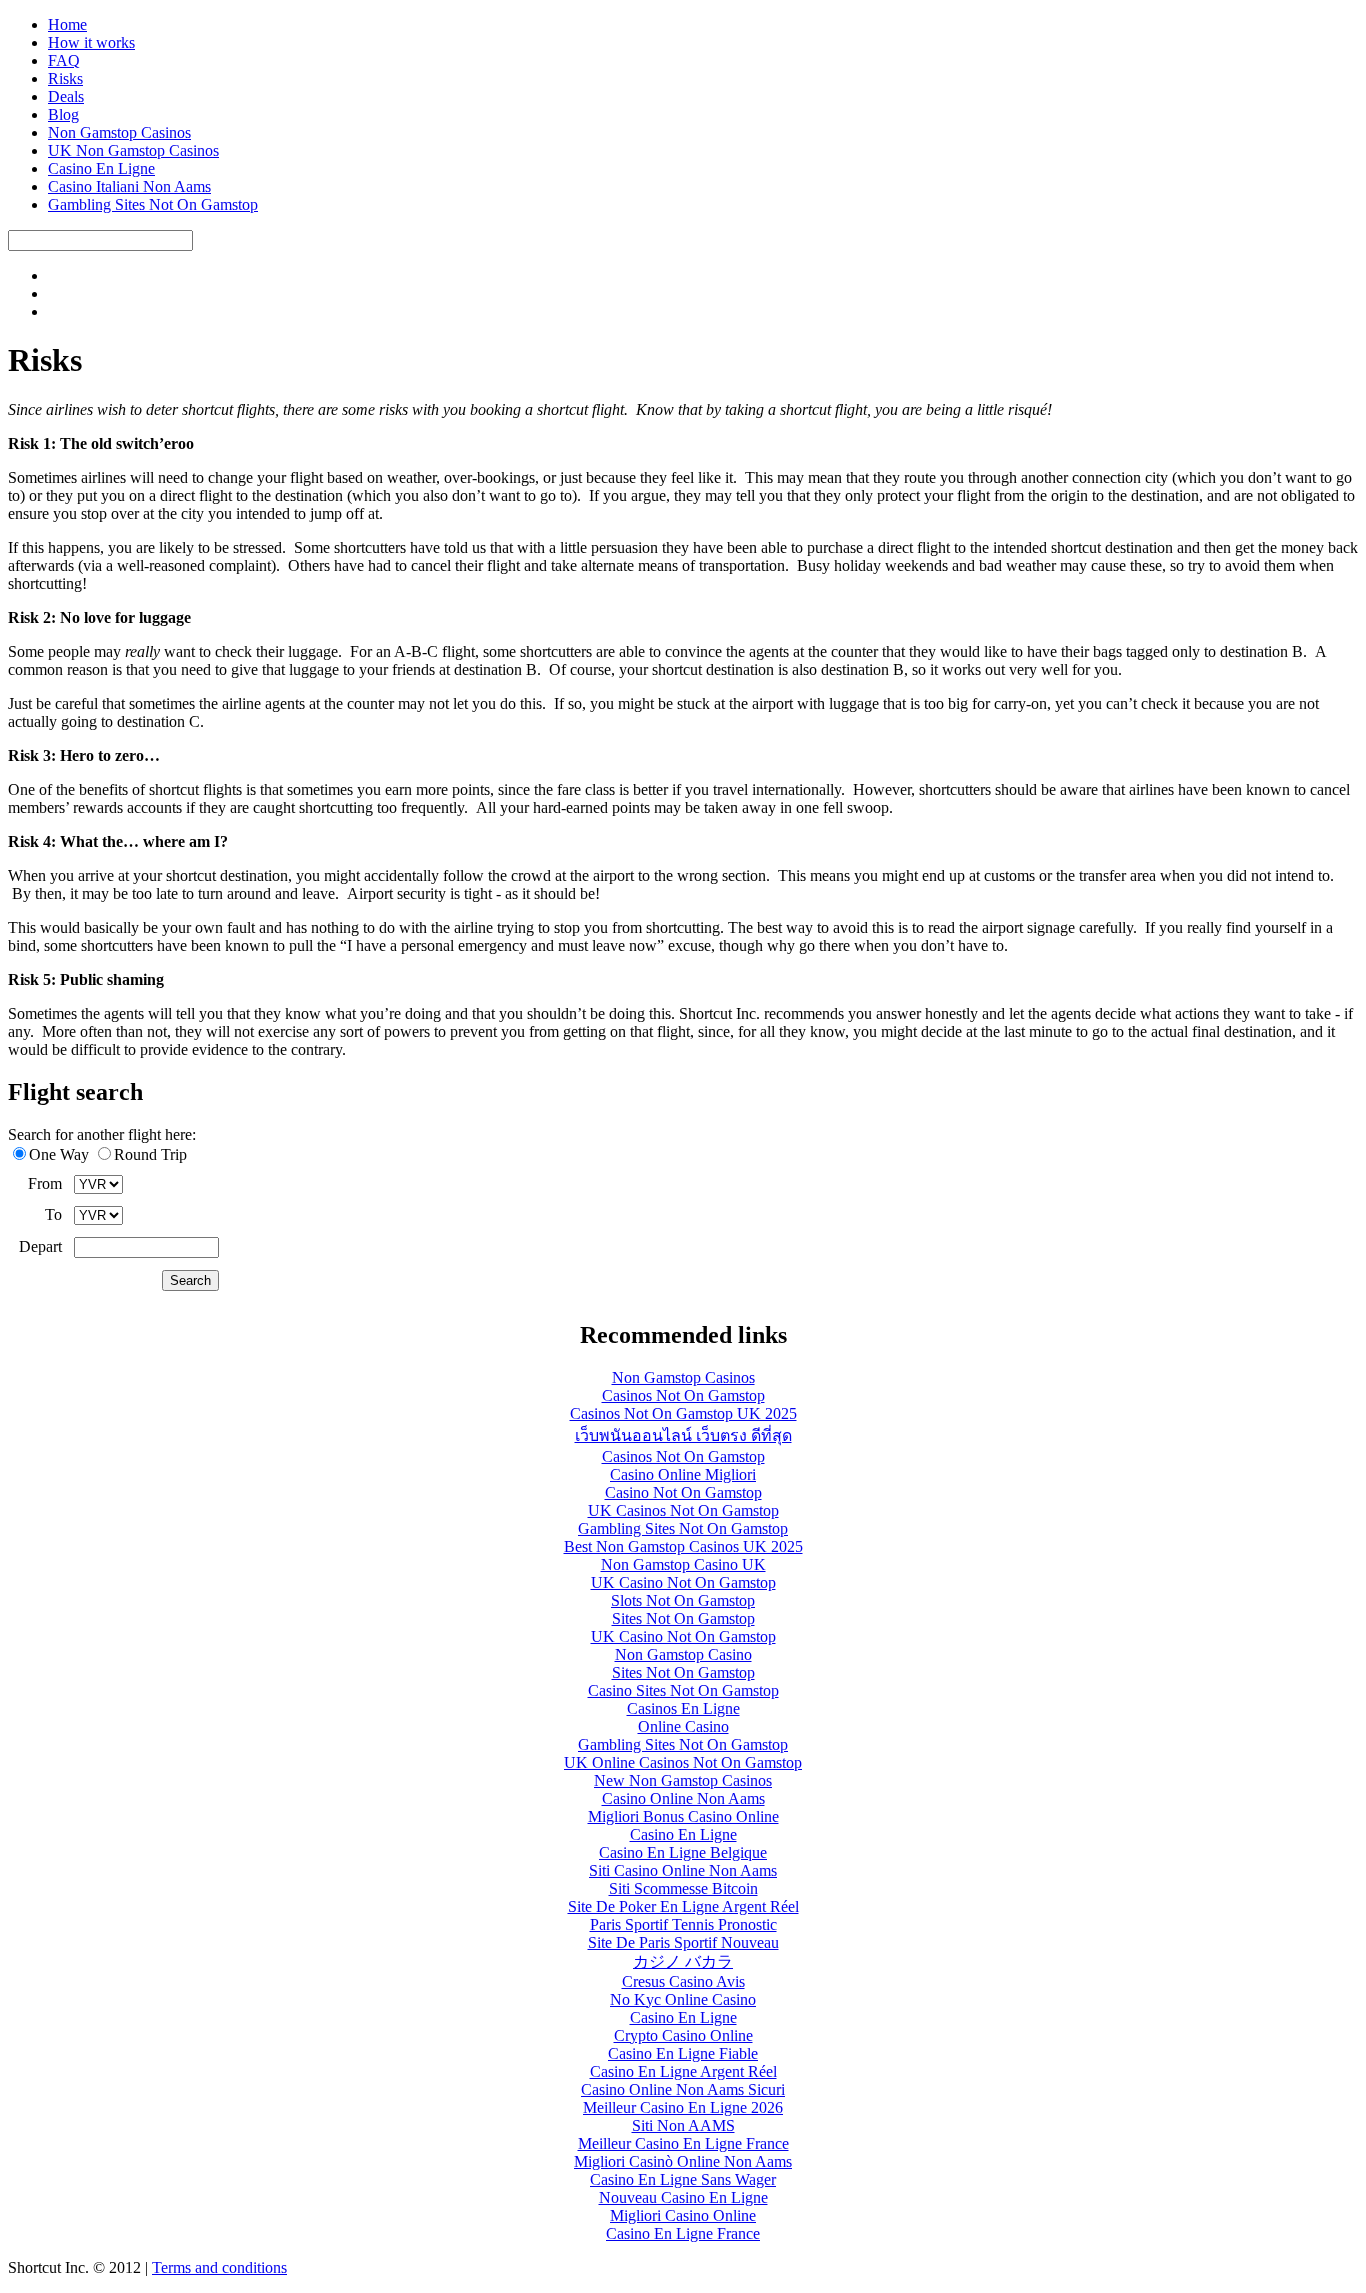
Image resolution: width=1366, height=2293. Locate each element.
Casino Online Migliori (683, 1474)
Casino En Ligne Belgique (683, 1852)
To (53, 1214)
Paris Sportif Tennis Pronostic (683, 1924)
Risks (65, 78)
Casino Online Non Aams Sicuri (683, 2089)
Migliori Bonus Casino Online (683, 1816)
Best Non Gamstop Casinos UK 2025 (683, 1546)
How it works (91, 42)
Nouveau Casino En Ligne (683, 2197)
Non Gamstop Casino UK (683, 1564)
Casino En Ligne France (683, 2233)
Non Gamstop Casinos (119, 132)
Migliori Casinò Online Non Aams (683, 2161)
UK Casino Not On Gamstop (683, 1582)
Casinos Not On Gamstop (683, 1395)
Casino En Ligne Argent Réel (683, 2071)
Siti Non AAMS (683, 2125)
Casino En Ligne (101, 168)
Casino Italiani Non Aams (129, 186)
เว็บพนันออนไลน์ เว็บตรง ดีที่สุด (683, 1435)
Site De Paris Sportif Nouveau (683, 1942)
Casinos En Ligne (683, 1708)
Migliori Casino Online (683, 2215)
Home (67, 24)
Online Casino (683, 1726)
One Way (59, 1154)
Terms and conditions (219, 2267)
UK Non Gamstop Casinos (133, 150)
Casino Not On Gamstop (683, 1492)
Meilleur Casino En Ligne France (683, 2143)
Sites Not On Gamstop (683, 1618)
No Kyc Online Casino (683, 1999)
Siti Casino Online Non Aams (683, 1870)
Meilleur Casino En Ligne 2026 (683, 2107)
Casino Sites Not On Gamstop (683, 1690)
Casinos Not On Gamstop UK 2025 (683, 1413)
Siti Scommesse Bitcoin (683, 1888)
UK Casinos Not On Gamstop (683, 1510)
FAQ (64, 60)
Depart (40, 1246)
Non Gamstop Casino (683, 1654)
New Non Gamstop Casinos (683, 1780)
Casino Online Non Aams (683, 1798)
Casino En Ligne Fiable (683, 2053)
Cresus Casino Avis (683, 1981)
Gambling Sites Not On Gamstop (153, 204)
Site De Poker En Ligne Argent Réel (683, 1906)
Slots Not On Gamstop (683, 1600)
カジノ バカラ (683, 1961)
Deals (66, 96)
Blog (63, 114)
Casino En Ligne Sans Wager (683, 2179)
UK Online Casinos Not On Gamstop (683, 1762)
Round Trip (150, 1154)
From (45, 1183)
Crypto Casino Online (683, 2035)
